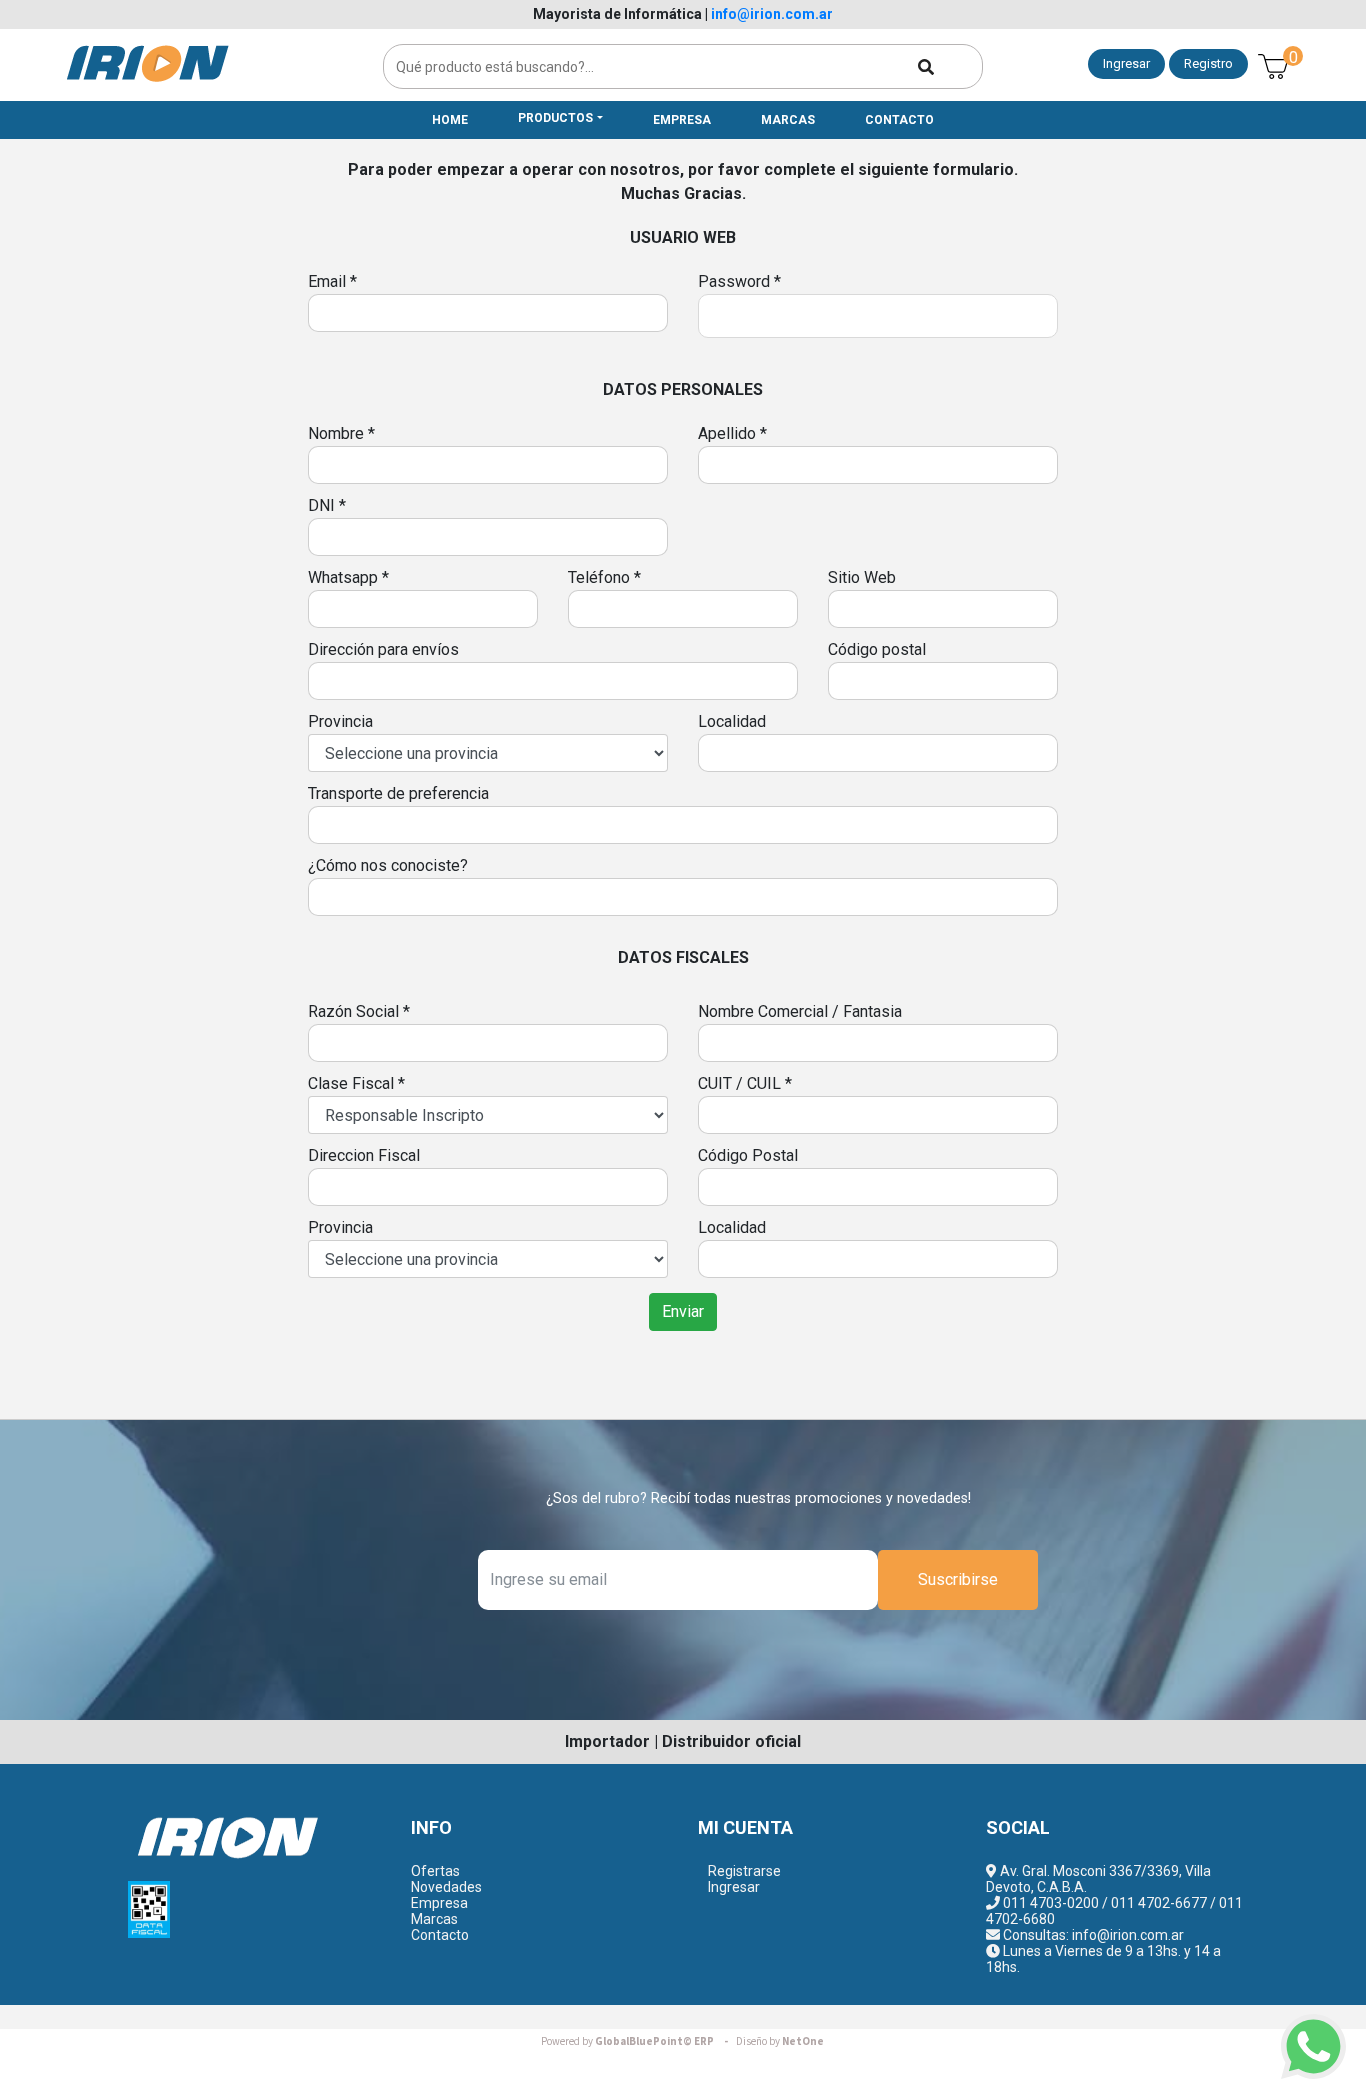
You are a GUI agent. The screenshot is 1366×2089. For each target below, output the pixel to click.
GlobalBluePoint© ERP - (637, 2041)
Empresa (439, 1903)
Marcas (434, 1919)
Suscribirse (958, 1579)
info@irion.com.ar (772, 14)
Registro (1208, 63)
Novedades (446, 1887)
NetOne (780, 2041)
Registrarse (744, 1871)
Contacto (440, 1935)
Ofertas (435, 1871)
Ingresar (1126, 63)
